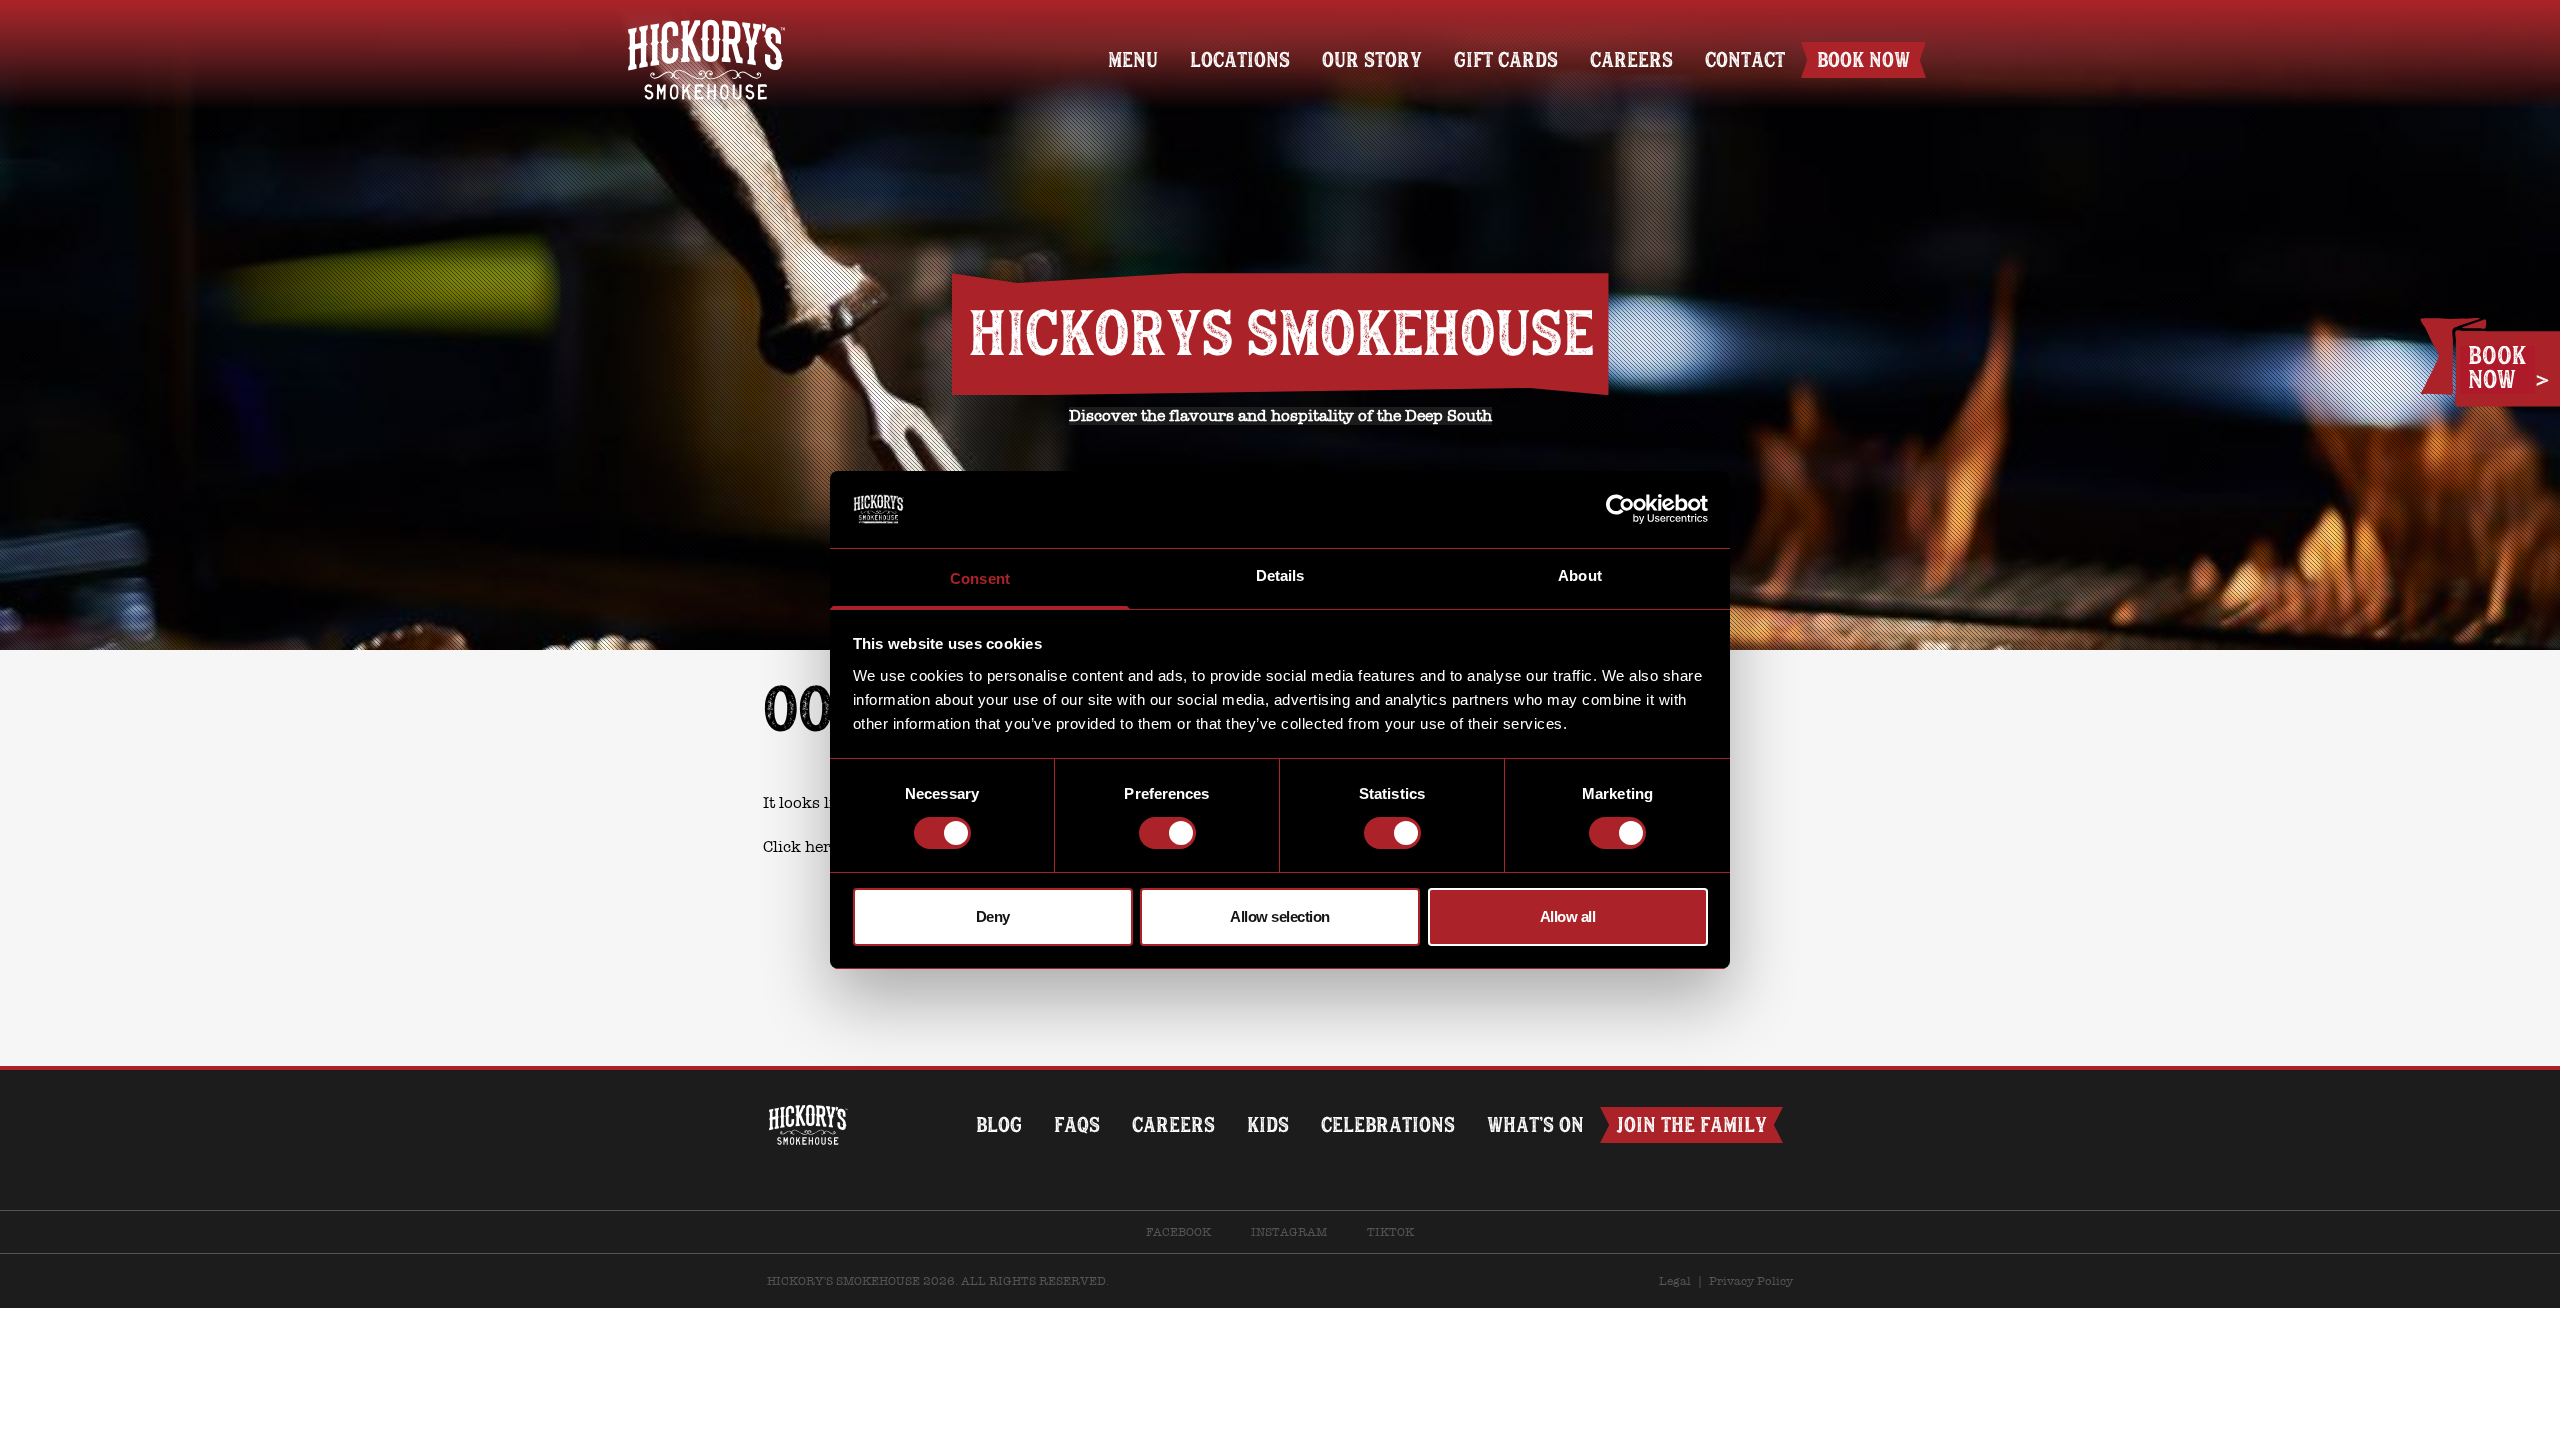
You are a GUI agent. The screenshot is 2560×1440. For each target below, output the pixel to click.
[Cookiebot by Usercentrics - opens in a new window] (1620, 509)
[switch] (1167, 833)
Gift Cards (1506, 59)
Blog (999, 1124)
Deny (993, 916)
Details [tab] (1280, 575)
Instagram (1289, 1232)
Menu (1133, 59)
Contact (1745, 59)
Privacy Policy (1751, 1281)
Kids (1268, 1124)
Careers (1631, 59)
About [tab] (1580, 575)
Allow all (1568, 916)
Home (706, 27)
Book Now (1863, 59)
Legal (1675, 1281)
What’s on (1535, 1124)
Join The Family (1691, 1124)
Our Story (1372, 59)
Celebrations (1388, 1124)
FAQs (1077, 1124)
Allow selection (1280, 916)
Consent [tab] (980, 578)
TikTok (1390, 1232)
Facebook (1178, 1232)
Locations (1240, 59)
